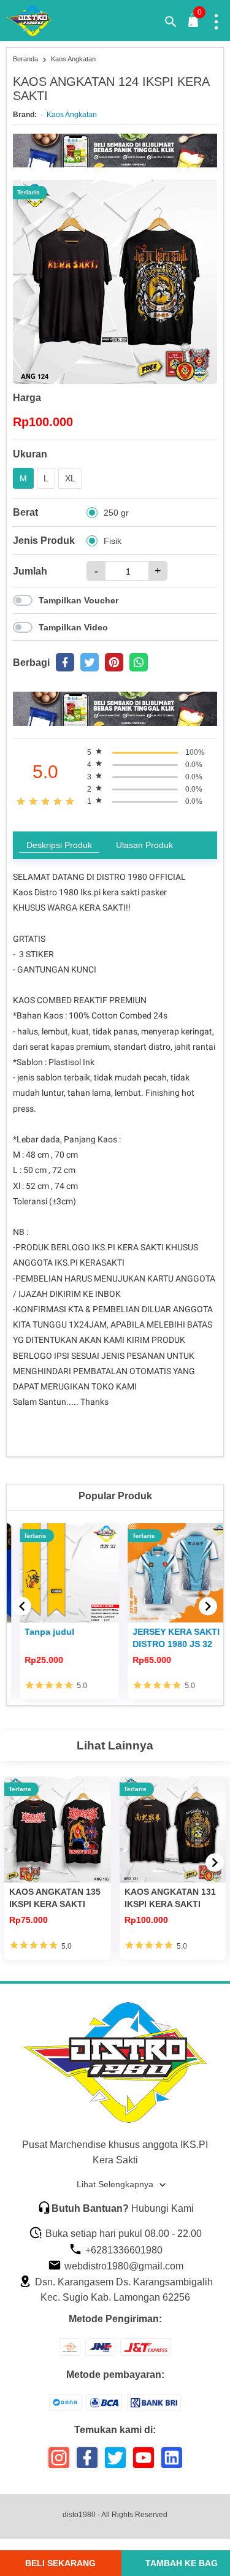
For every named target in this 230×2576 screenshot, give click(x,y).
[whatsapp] (139, 662)
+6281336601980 (123, 2250)
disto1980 (79, 2515)
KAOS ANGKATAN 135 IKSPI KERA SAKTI (55, 1898)
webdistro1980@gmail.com (123, 2266)
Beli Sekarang (60, 2563)
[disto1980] (37, 21)
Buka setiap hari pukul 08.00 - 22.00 (122, 2234)
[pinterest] (114, 662)
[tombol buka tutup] (194, 24)
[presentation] (22, 1606)
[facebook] (65, 662)
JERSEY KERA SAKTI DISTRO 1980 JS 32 (168, 1638)
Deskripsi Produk (59, 845)
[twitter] (90, 662)
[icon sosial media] (59, 2462)
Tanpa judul (41, 1632)
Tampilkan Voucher (79, 600)
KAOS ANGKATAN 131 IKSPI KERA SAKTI (170, 1898)
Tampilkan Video (73, 627)
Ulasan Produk (144, 845)
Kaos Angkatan (72, 115)
